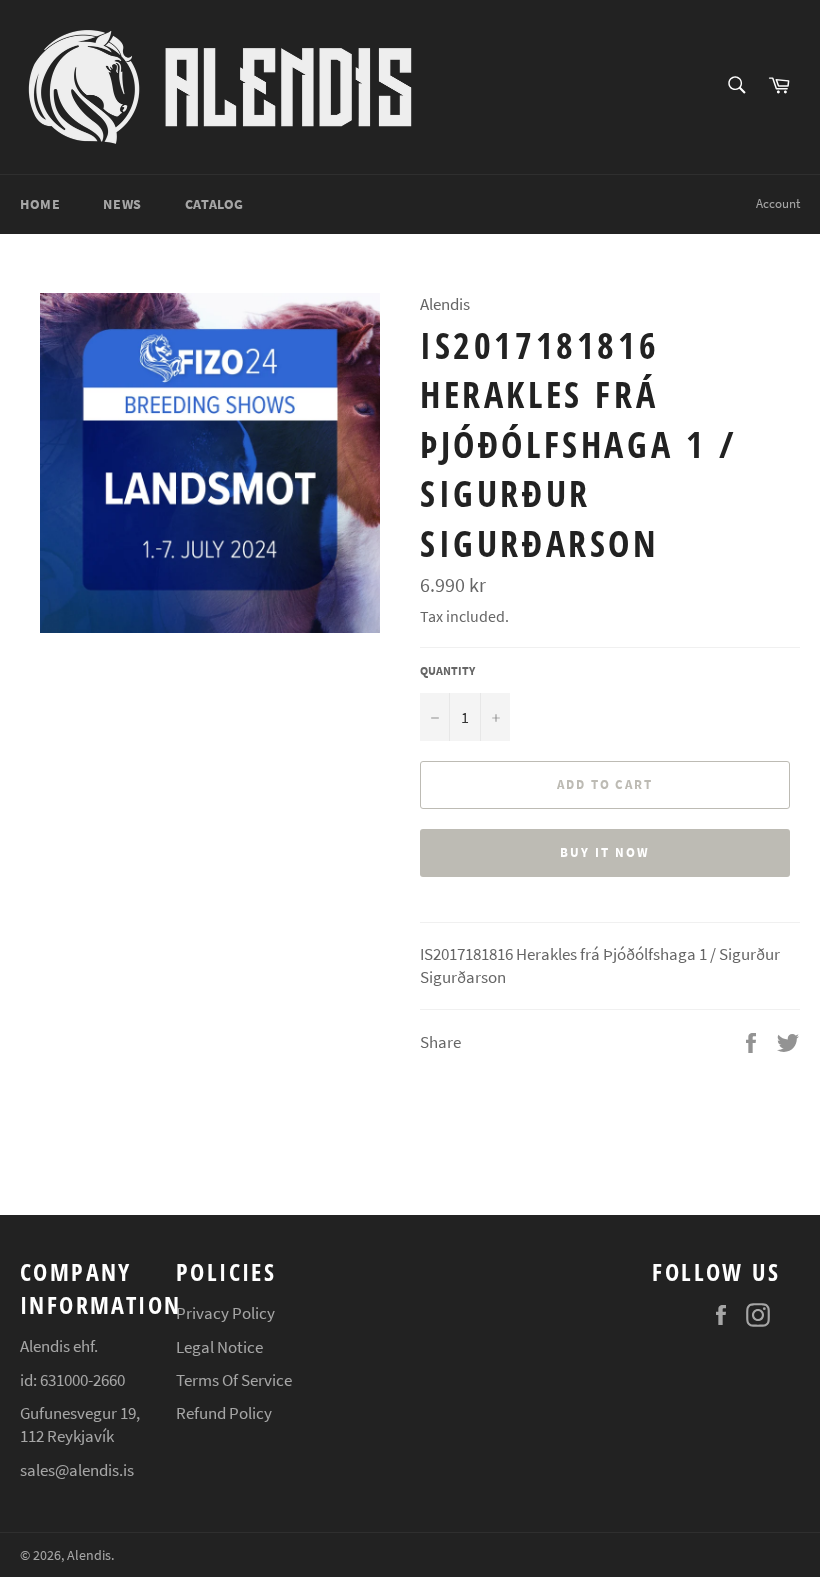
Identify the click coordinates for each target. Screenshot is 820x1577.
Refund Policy (224, 1413)
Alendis (89, 1555)
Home (40, 204)
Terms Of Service (234, 1380)
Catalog (214, 204)
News (122, 204)
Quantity (447, 670)
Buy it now (605, 852)
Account (778, 203)
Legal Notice (219, 1347)
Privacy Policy (225, 1313)
